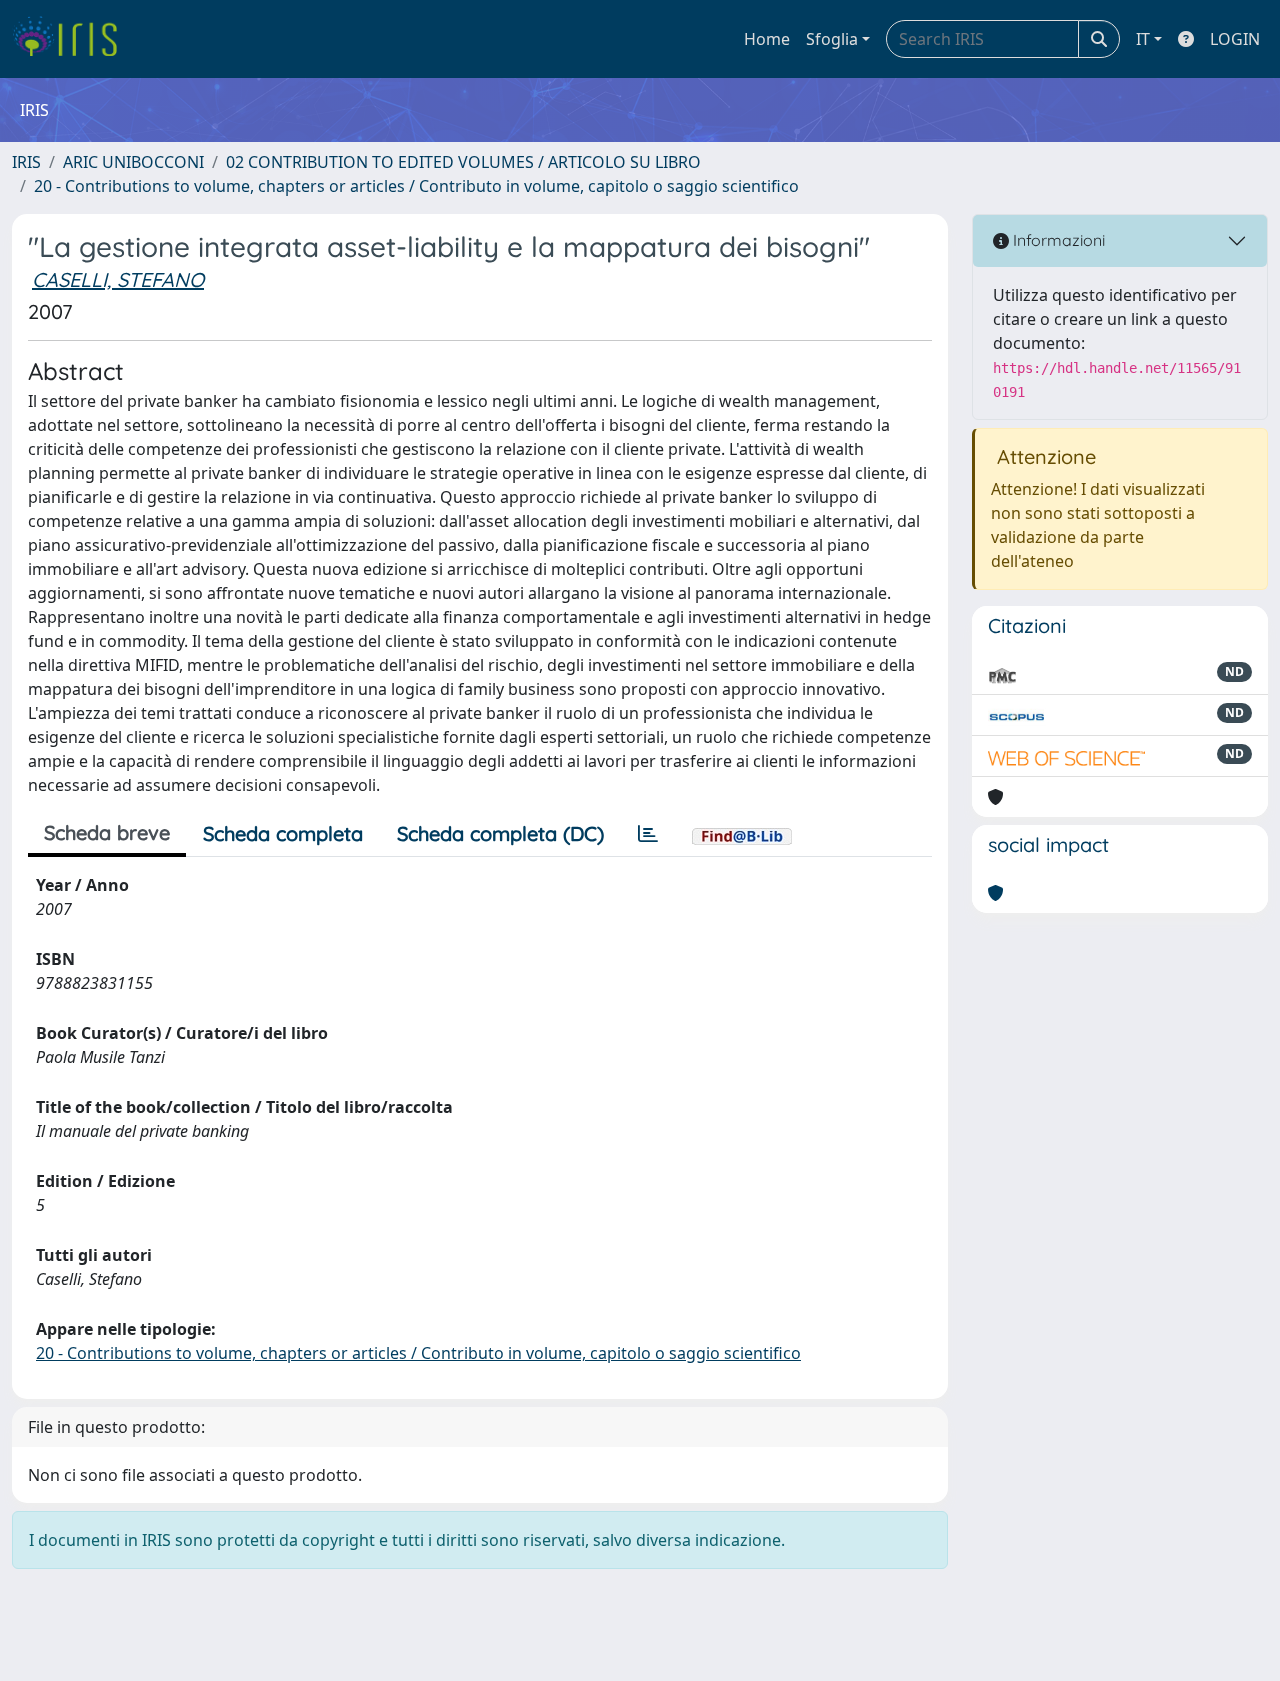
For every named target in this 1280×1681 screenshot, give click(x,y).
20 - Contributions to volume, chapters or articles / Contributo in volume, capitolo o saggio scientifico (416, 186)
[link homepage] (72, 39)
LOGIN (1235, 39)
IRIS (26, 162)
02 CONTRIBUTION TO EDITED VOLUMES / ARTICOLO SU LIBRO (463, 162)
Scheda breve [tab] (107, 832)
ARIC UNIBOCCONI (133, 162)
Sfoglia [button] (832, 39)
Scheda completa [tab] (283, 833)
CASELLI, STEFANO (118, 279)
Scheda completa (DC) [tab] (500, 833)
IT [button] (1143, 39)
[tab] (648, 834)
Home (767, 39)
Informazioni (1057, 240)
